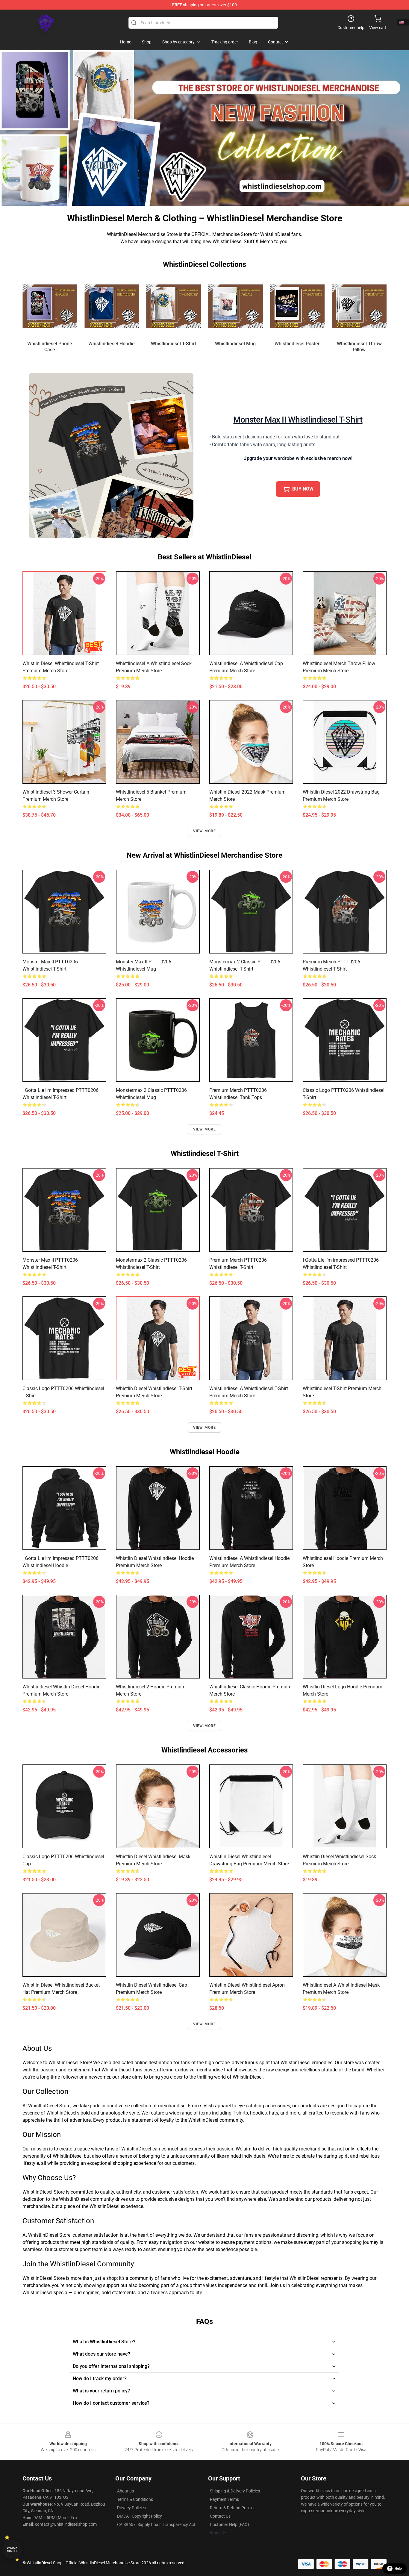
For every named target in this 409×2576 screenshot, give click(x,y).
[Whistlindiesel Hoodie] (112, 306)
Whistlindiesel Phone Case (50, 347)
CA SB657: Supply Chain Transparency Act (156, 2524)
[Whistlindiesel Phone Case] (50, 306)
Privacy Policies (131, 2508)
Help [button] (398, 2569)
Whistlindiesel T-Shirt (174, 344)
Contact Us (220, 2516)
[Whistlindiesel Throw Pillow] (359, 306)
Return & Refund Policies (233, 2508)
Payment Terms (224, 2499)
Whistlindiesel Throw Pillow (359, 347)
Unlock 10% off (12, 2549)
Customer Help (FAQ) (230, 2524)
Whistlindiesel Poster (297, 344)
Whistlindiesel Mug (235, 344)
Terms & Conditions (135, 2499)
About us (125, 2491)
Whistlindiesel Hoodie (112, 344)
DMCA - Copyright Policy (140, 2516)
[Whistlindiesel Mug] (235, 306)
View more (205, 831)
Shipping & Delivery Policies (235, 2491)
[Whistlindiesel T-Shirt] (174, 306)
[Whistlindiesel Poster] (297, 306)
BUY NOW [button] (303, 489)
